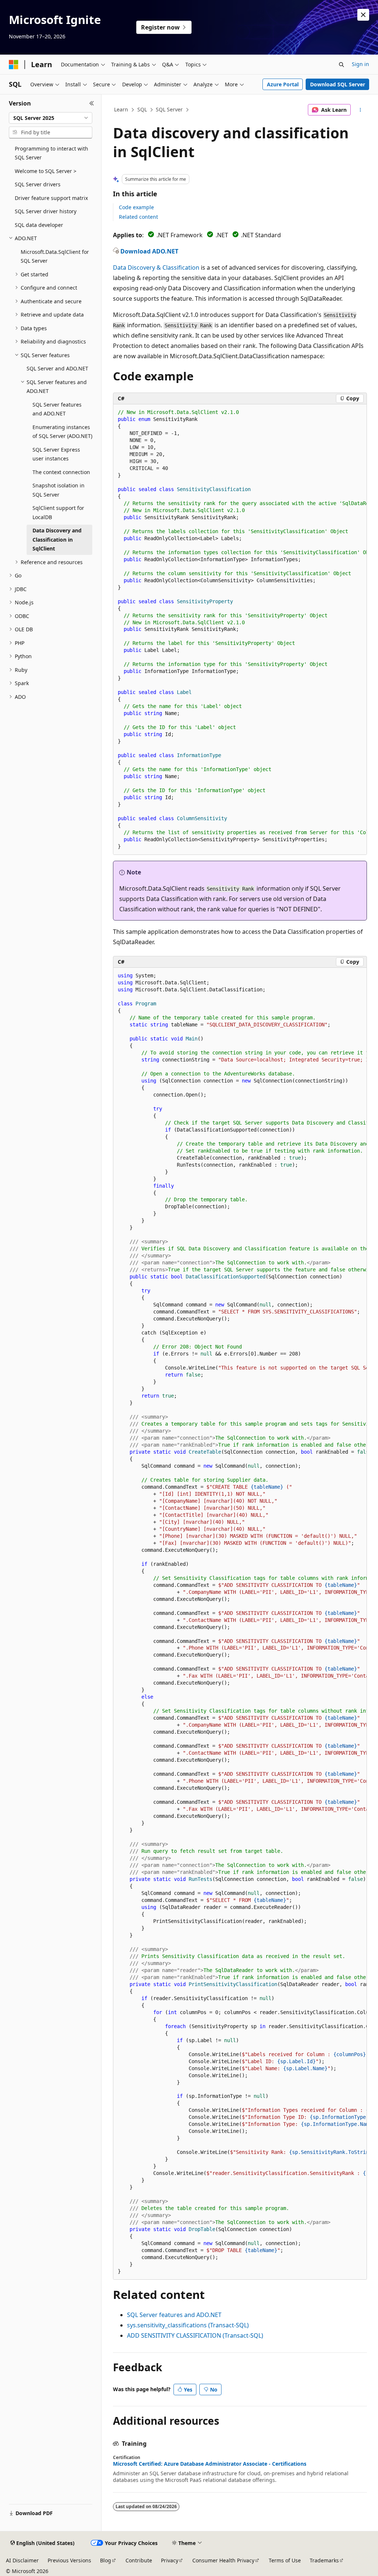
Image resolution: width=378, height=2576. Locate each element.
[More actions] (360, 110)
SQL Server (169, 109)
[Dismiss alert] (363, 15)
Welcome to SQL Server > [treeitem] (46, 171)
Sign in (360, 64)
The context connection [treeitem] (61, 472)
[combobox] (51, 118)
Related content (138, 217)
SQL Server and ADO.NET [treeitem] (57, 368)
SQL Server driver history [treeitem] (46, 211)
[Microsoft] (14, 65)
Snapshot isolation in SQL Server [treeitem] (59, 490)
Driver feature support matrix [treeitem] (51, 198)
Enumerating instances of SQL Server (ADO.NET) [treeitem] (62, 432)
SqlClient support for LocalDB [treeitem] (58, 512)
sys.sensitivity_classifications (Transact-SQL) (188, 2325)
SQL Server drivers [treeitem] (38, 184)
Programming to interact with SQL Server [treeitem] (51, 153)
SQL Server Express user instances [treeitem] (56, 454)
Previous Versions (69, 2560)
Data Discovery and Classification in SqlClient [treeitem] (57, 539)
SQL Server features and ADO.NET (174, 2315)
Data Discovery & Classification (156, 267)
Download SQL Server (338, 84)
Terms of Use (285, 2560)
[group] (240, 630)
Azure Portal (283, 84)
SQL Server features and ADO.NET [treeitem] (57, 409)
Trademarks (324, 2560)
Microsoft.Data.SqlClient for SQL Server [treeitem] (55, 256)
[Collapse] (92, 103)
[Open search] (341, 65)
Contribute (139, 2560)
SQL (142, 109)
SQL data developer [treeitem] (39, 225)
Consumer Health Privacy (223, 2560)
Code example (136, 207)
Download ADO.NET (149, 251)
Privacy (170, 2560)
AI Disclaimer (22, 2560)
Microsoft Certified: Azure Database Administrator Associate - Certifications (210, 2464)
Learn (121, 109)
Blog (106, 2560)
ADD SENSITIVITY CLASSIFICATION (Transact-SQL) (195, 2335)
